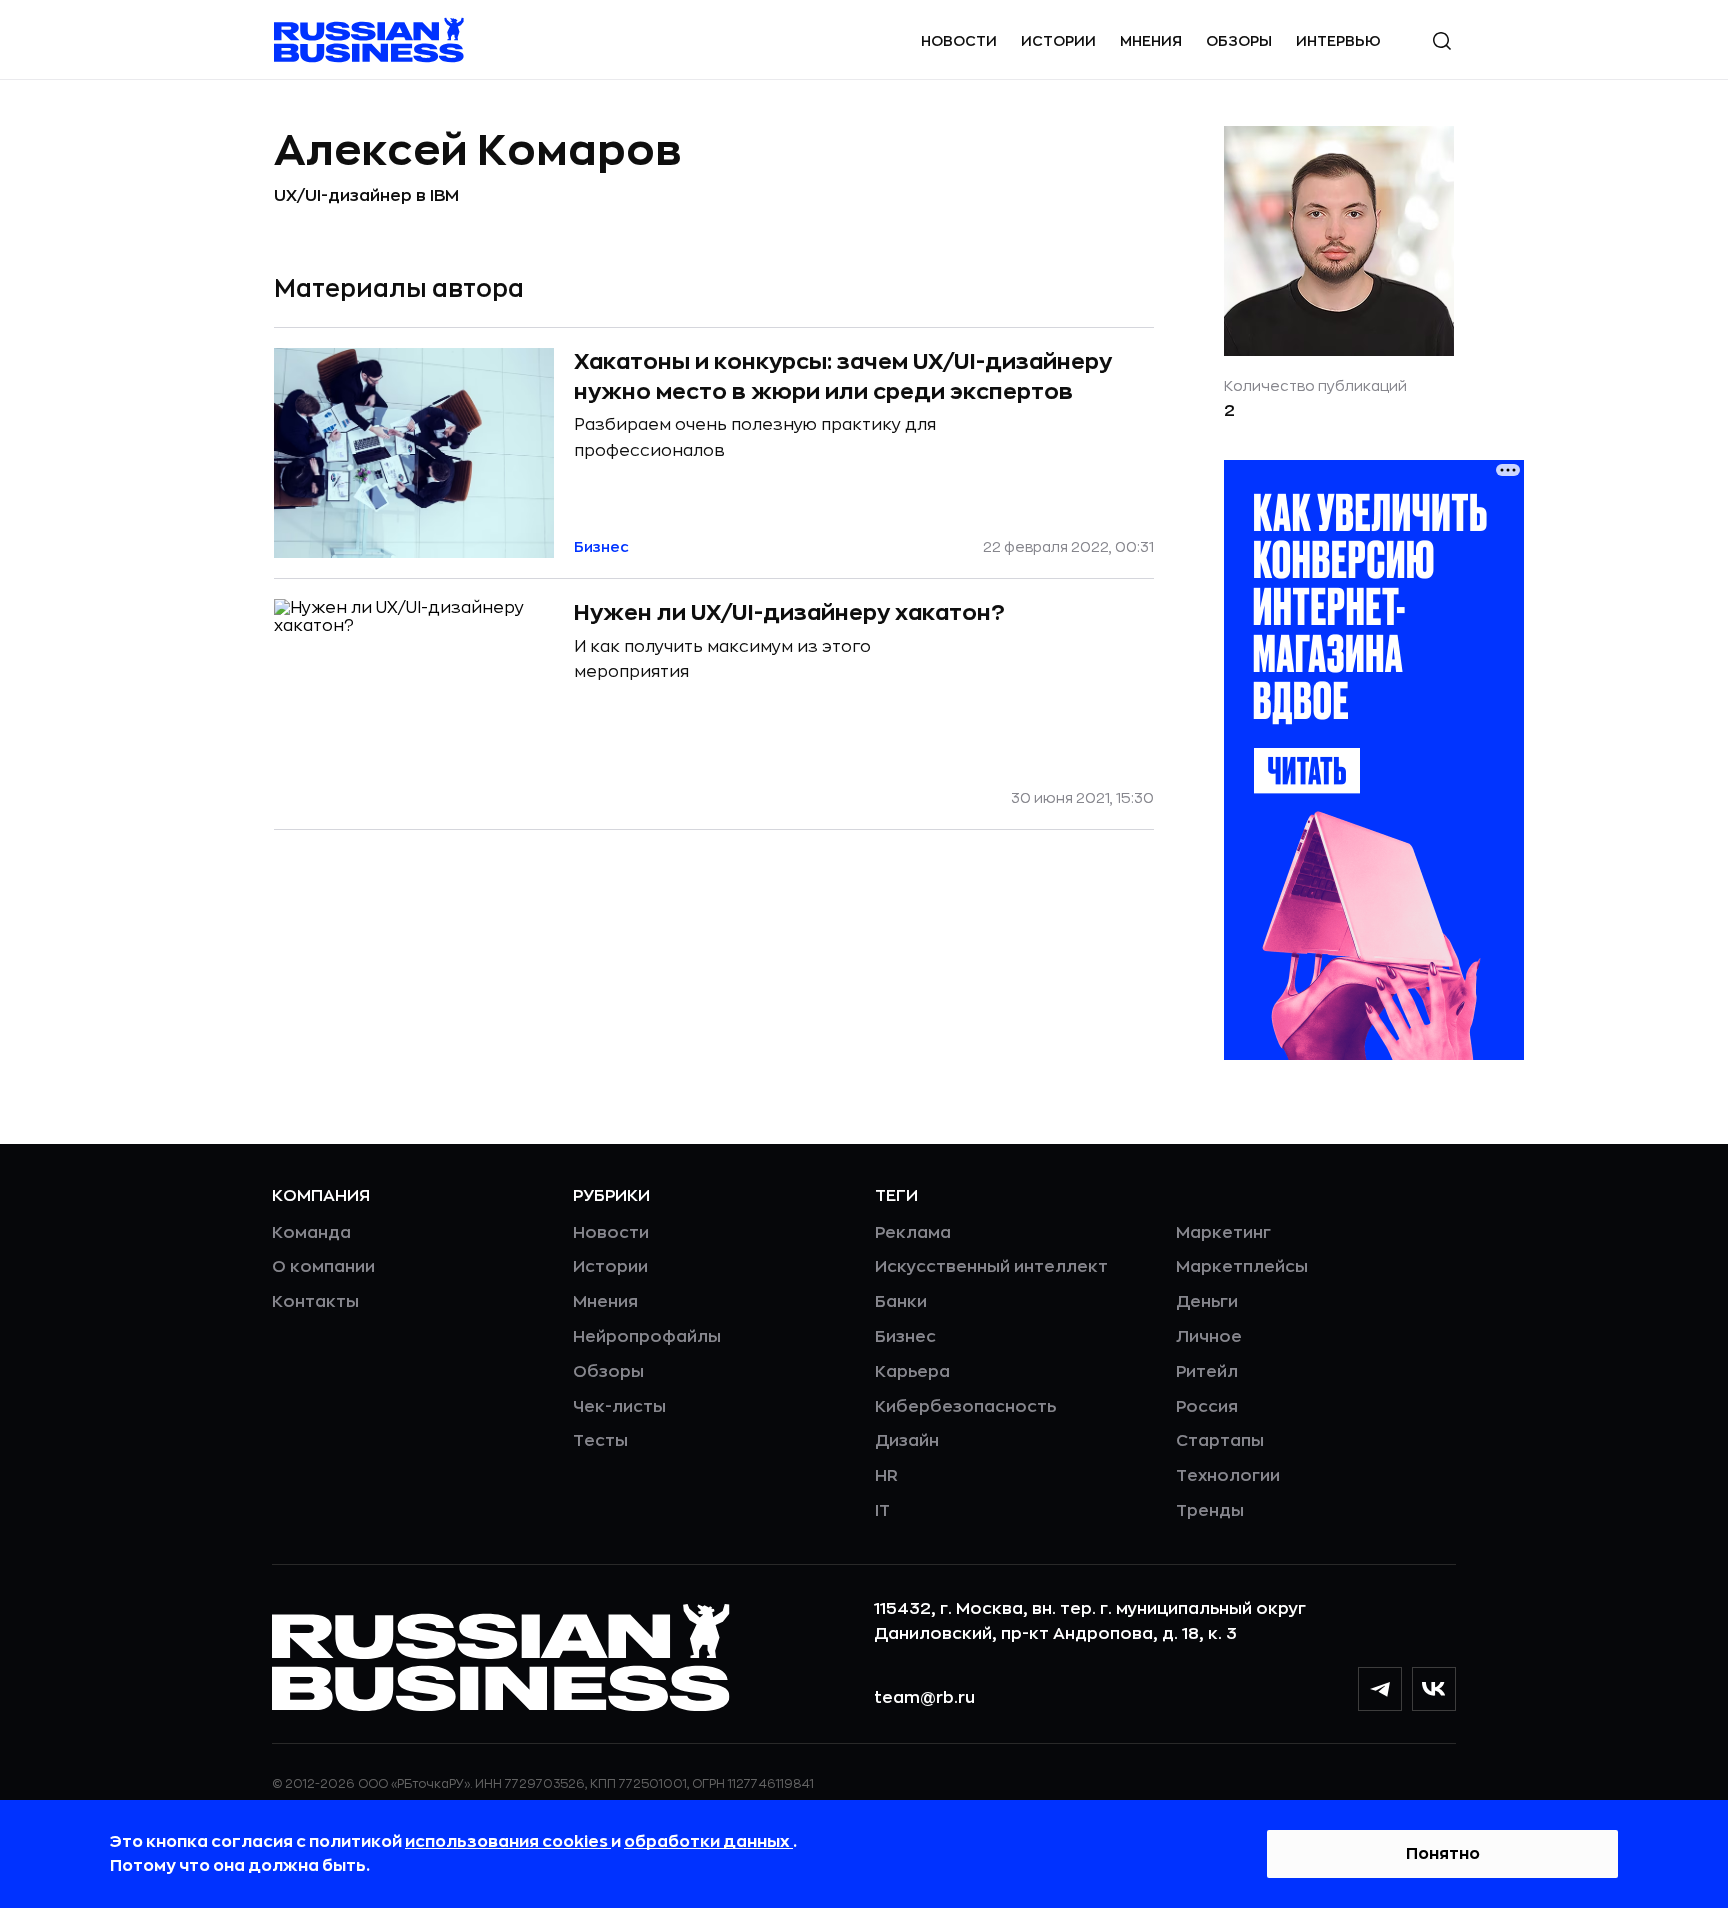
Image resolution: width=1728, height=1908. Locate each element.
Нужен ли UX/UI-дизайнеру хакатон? (789, 613)
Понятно (1443, 1854)
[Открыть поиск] (1442, 41)
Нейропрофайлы (647, 1337)
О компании (323, 1267)
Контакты (315, 1302)
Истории (1058, 41)
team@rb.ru (924, 1698)
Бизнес (905, 1337)
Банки (901, 1302)
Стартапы (1220, 1441)
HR (886, 1476)
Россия (1207, 1407)
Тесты (600, 1441)
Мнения (1151, 41)
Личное (1209, 1337)
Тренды (1210, 1511)
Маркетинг (1223, 1233)
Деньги (1207, 1302)
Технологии (1228, 1476)
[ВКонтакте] (1434, 1689)
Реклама (913, 1233)
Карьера (912, 1372)
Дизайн (907, 1441)
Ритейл (1207, 1372)
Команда (311, 1233)
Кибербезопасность (965, 1407)
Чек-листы (619, 1407)
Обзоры (1239, 41)
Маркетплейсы (1242, 1267)
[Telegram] (1380, 1689)
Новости (959, 41)
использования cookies (508, 1842)
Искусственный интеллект (991, 1267)
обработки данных (708, 1842)
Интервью (1338, 41)
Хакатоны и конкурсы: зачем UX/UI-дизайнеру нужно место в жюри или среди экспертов (843, 377)
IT (882, 1511)
